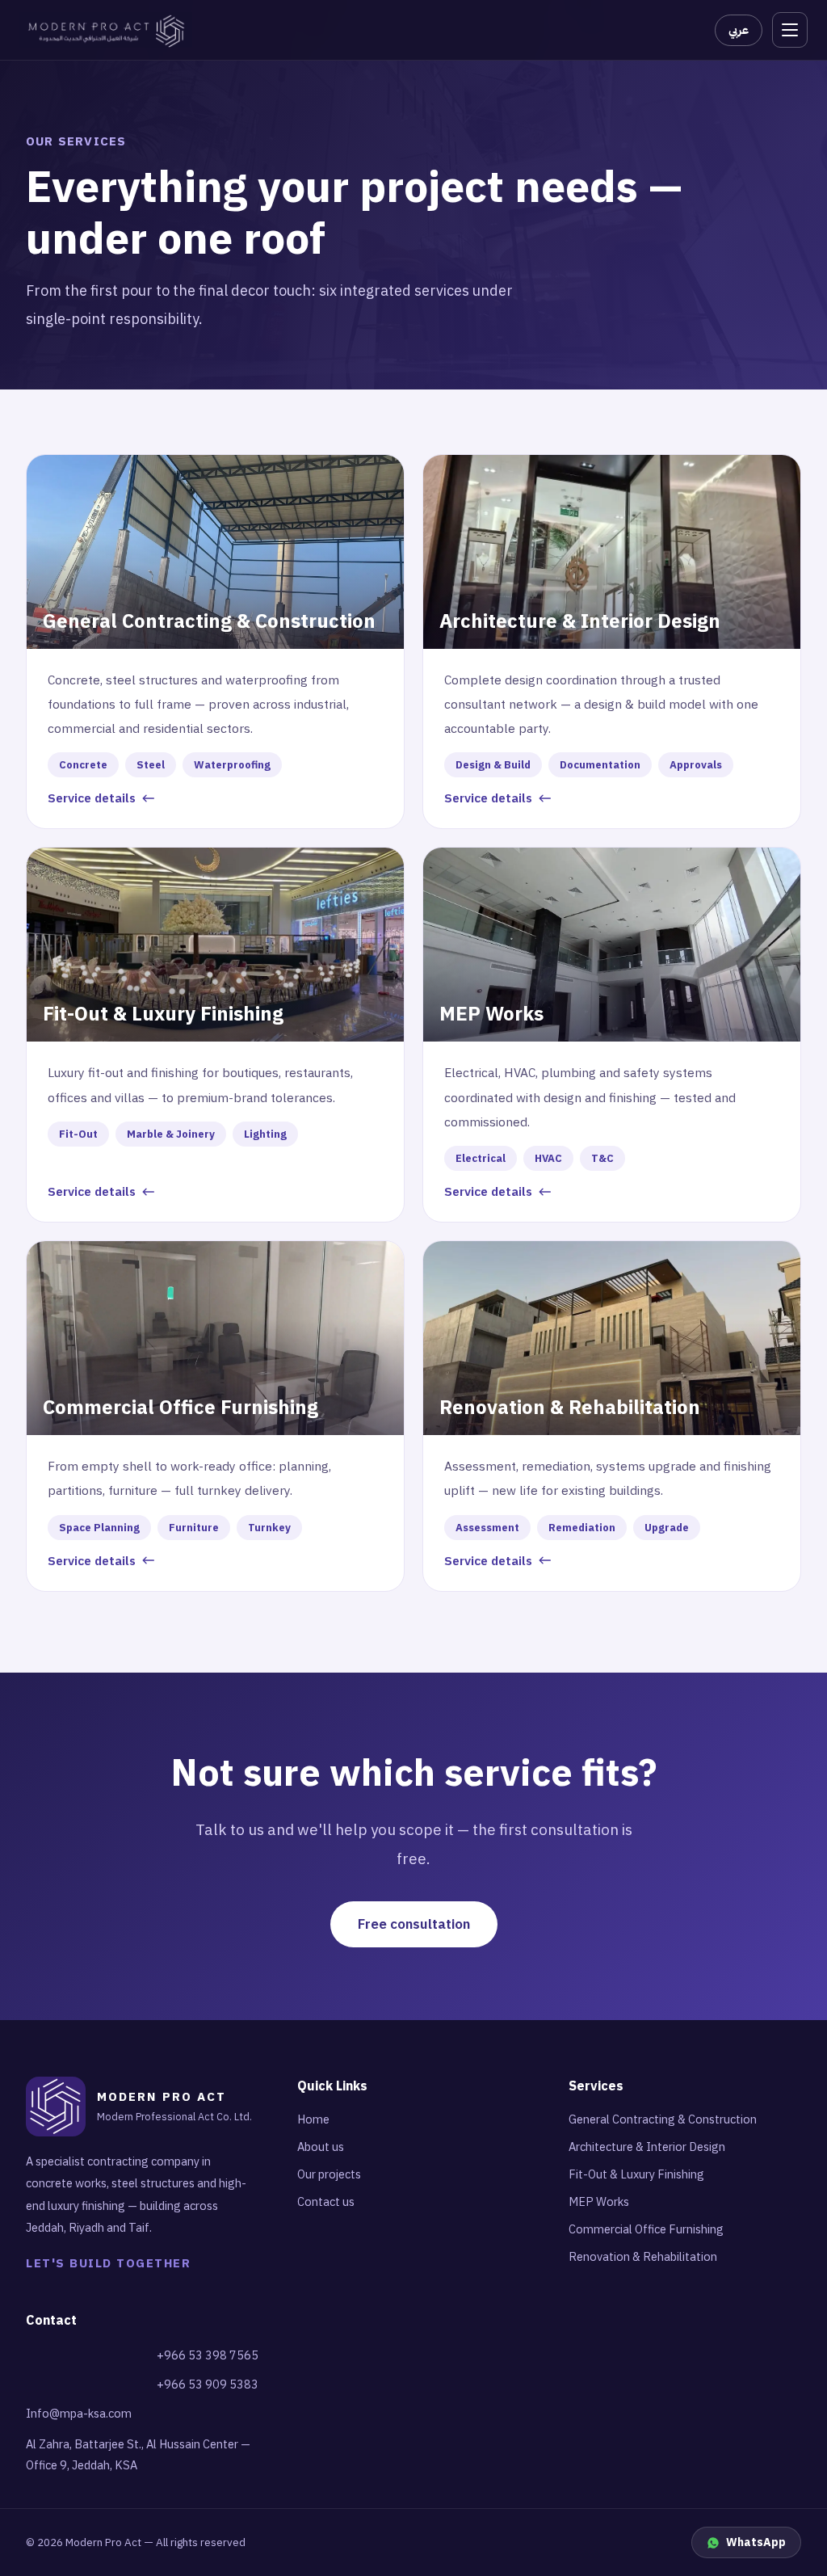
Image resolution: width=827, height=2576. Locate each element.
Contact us (326, 2202)
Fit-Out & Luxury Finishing (636, 2174)
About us (321, 2147)
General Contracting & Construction (663, 2119)
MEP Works (599, 2202)
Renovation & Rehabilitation (643, 2257)
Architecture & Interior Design (647, 2147)
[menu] (790, 30)
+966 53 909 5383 (208, 2384)
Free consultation (414, 1924)
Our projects (329, 2174)
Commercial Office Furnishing (646, 2229)
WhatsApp (756, 2542)
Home (313, 2119)
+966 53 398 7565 (208, 2355)
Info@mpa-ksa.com (79, 2414)
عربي (739, 30)
